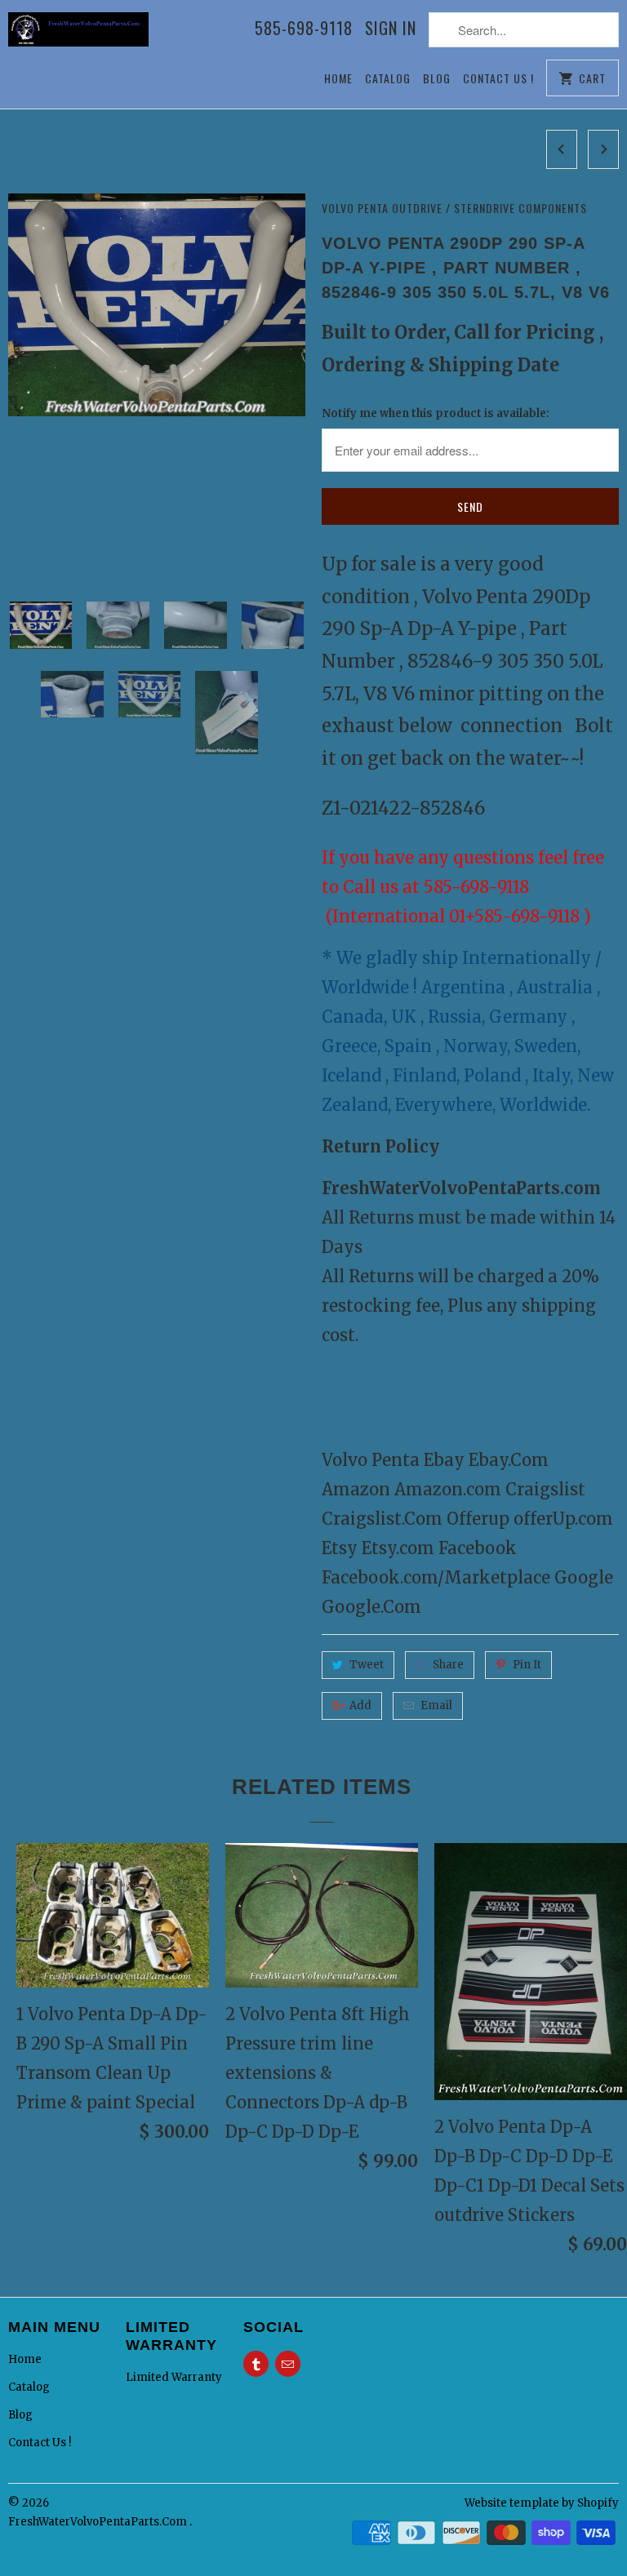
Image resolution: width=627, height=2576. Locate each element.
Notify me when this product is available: (436, 413)
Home (338, 78)
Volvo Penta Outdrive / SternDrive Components (454, 208)
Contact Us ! (498, 78)
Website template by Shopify (542, 2503)
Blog (437, 78)
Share (448, 1665)
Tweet (367, 1665)
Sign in (391, 29)
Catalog (388, 78)
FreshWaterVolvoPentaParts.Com (99, 2522)
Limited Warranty (174, 2377)
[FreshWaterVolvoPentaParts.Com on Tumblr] (256, 2364)
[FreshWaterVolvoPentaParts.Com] (78, 38)
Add (360, 1705)
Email (436, 1705)
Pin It (527, 1665)
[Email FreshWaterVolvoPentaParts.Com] (288, 2364)
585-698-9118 (304, 29)
